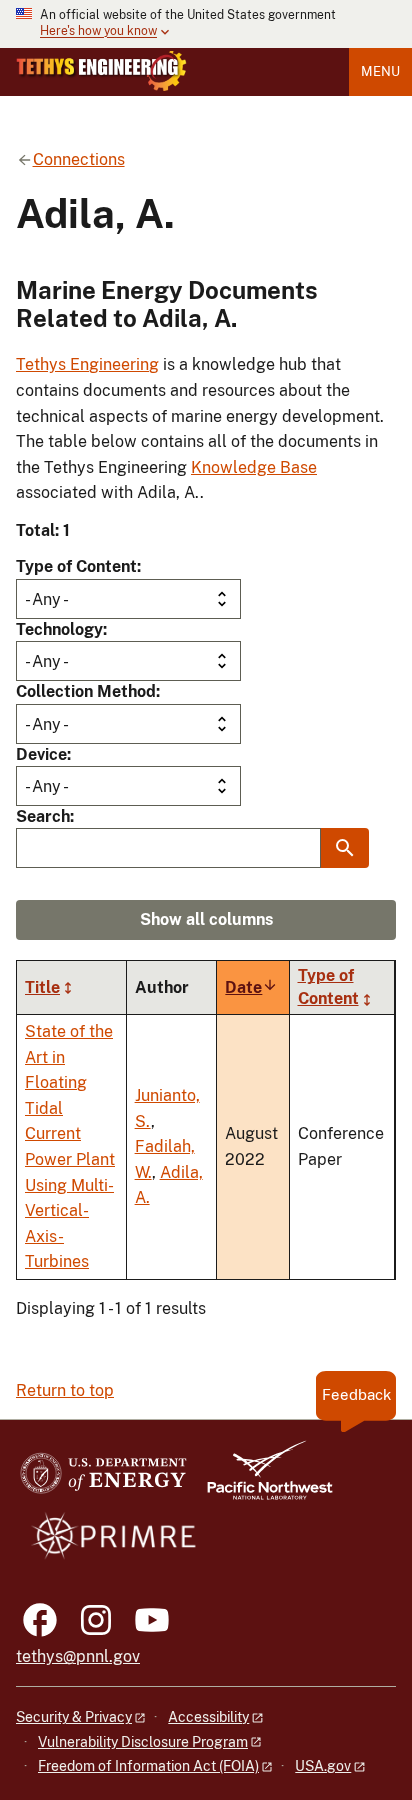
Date (251, 987)
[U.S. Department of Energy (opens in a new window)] (103, 1479)
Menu (380, 71)
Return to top (65, 1390)
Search (43, 816)
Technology (59, 629)
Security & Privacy (74, 1717)
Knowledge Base (254, 467)
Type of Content (76, 566)
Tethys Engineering (87, 364)
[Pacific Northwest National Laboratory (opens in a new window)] (262, 1479)
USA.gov (323, 1766)
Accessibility (208, 1717)
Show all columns (206, 919)
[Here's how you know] (206, 24)
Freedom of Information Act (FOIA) (148, 1766)
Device (41, 754)
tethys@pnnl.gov (78, 1656)
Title (42, 987)
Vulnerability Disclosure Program (143, 1742)
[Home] (101, 71)
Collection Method (86, 691)
